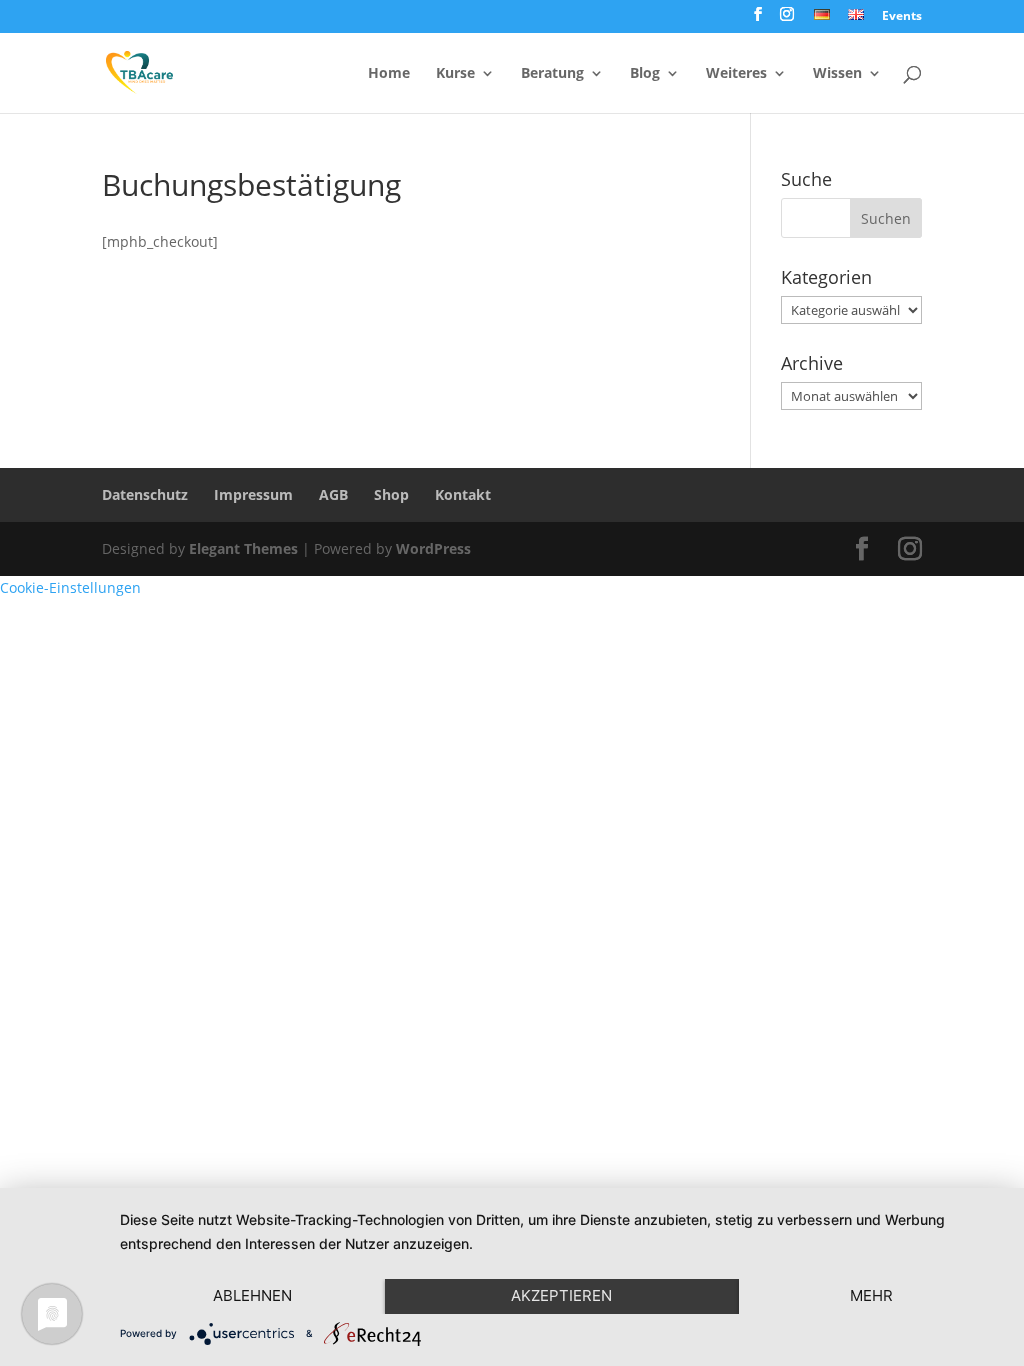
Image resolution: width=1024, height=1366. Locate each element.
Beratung (552, 74)
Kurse (455, 74)
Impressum (253, 494)
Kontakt (463, 494)
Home (389, 74)
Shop (391, 494)
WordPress (433, 548)
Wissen (837, 74)
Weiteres (736, 74)
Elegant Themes (243, 548)
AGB (333, 494)
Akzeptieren (561, 1295)
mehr (871, 1295)
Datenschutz (145, 494)
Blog (645, 74)
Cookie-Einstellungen (70, 587)
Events (902, 17)
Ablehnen (252, 1295)
